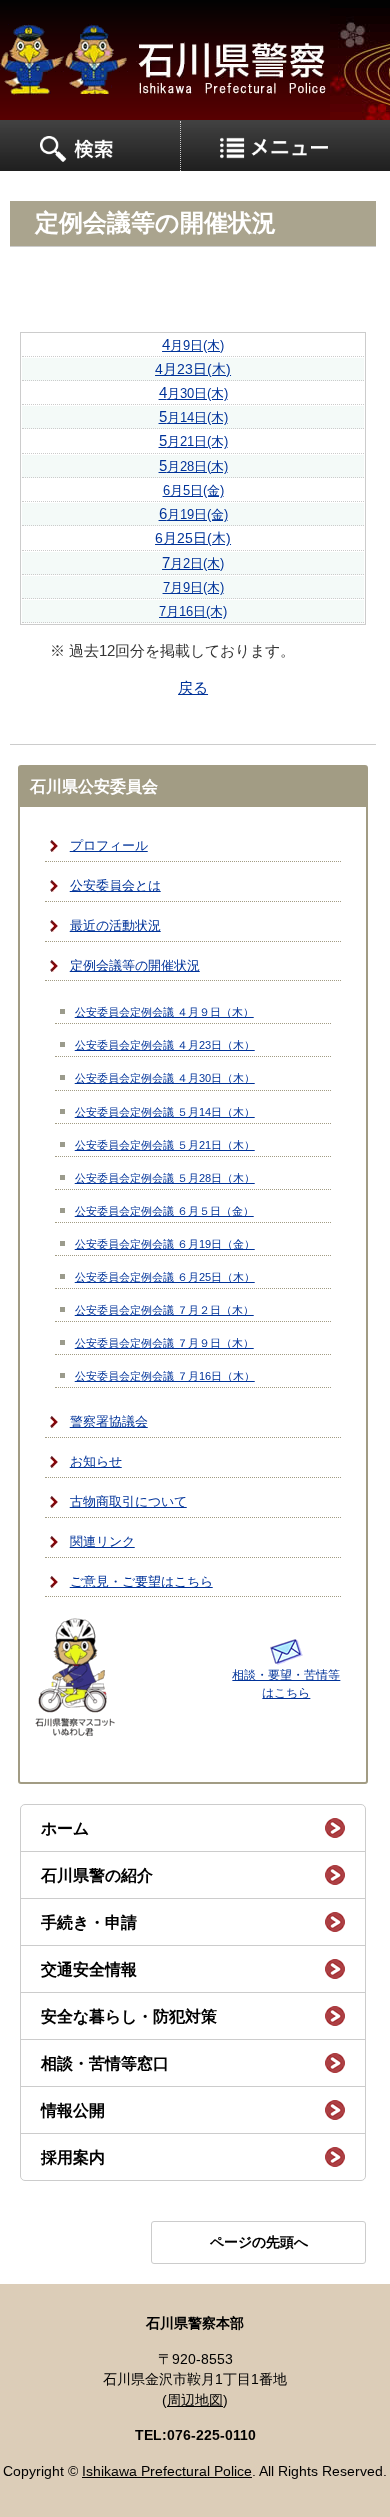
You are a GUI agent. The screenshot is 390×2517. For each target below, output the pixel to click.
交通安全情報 (89, 1969)
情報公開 (73, 2110)
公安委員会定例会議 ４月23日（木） (165, 1045)
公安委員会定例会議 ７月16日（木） (165, 1376)
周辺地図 (195, 2400)
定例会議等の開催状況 (135, 966)
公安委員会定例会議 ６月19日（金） (165, 1244)
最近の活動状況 (115, 926)
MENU (90, 146)
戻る (193, 688)
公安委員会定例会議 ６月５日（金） (164, 1211)
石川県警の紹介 (97, 1875)
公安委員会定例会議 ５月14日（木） (165, 1112)
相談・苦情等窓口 (105, 2063)
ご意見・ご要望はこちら (141, 1582)
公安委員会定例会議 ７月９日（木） (164, 1343)
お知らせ (96, 1462)
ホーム (65, 1828)
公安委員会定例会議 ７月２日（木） (164, 1310)
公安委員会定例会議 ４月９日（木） (164, 1012)
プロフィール (109, 846)
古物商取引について (128, 1502)
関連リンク (102, 1542)
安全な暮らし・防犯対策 (129, 2016)
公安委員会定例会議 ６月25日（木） (165, 1277)
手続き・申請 (89, 1922)
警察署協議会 (109, 1422)
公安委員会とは (115, 886)
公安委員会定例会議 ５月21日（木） (165, 1145)
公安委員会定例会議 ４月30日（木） (165, 1078)
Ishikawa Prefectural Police (167, 2471)
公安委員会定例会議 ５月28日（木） (165, 1178)
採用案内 (73, 2157)
